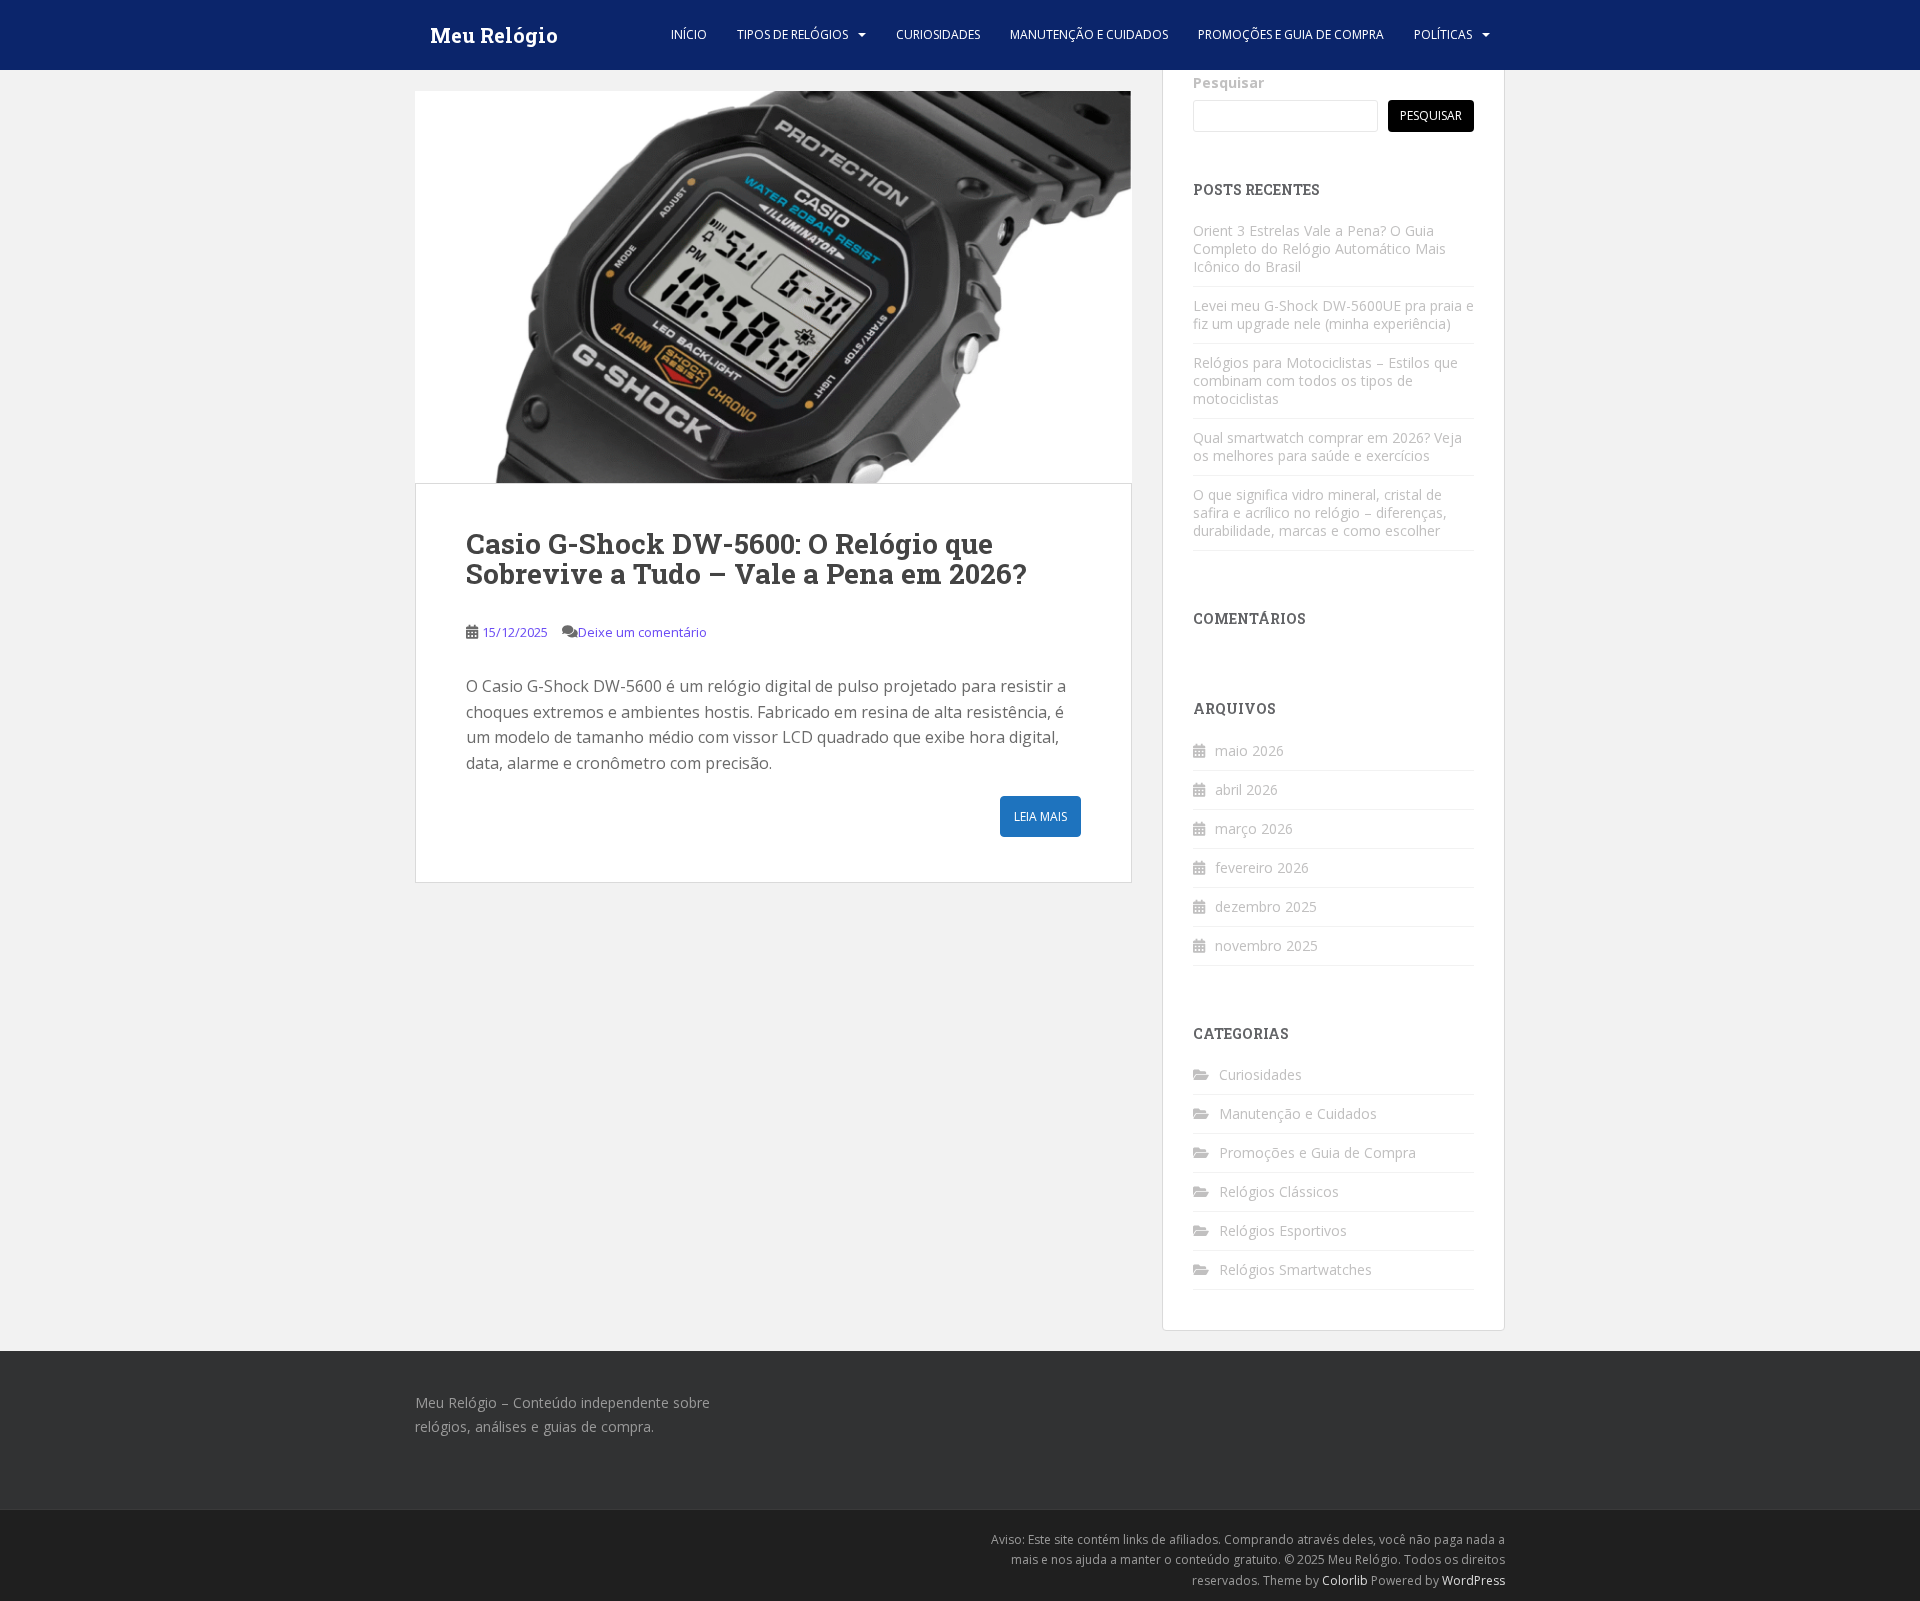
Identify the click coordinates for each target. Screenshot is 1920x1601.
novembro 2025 (1266, 945)
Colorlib (1345, 1580)
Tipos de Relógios (792, 34)
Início (689, 34)
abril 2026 (1246, 789)
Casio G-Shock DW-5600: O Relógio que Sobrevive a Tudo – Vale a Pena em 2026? (746, 559)
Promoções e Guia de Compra (1291, 34)
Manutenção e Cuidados (1089, 34)
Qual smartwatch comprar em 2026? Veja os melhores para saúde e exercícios (1327, 446)
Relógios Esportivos (1283, 1230)
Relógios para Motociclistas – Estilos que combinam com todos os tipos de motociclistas (1325, 380)
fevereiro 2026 (1262, 867)
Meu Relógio (494, 35)
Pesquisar (1228, 82)
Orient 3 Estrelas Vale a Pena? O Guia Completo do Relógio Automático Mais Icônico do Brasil (1319, 248)
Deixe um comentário (642, 632)
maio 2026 (1249, 750)
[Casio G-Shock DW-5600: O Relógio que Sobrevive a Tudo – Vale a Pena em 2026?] (773, 287)
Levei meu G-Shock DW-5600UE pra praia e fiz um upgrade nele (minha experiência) (1333, 314)
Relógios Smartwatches (1295, 1269)
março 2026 (1254, 828)
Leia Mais (1040, 816)
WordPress (1473, 1580)
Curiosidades (938, 34)
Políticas (1443, 34)
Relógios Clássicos (1279, 1191)
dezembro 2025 (1266, 906)
